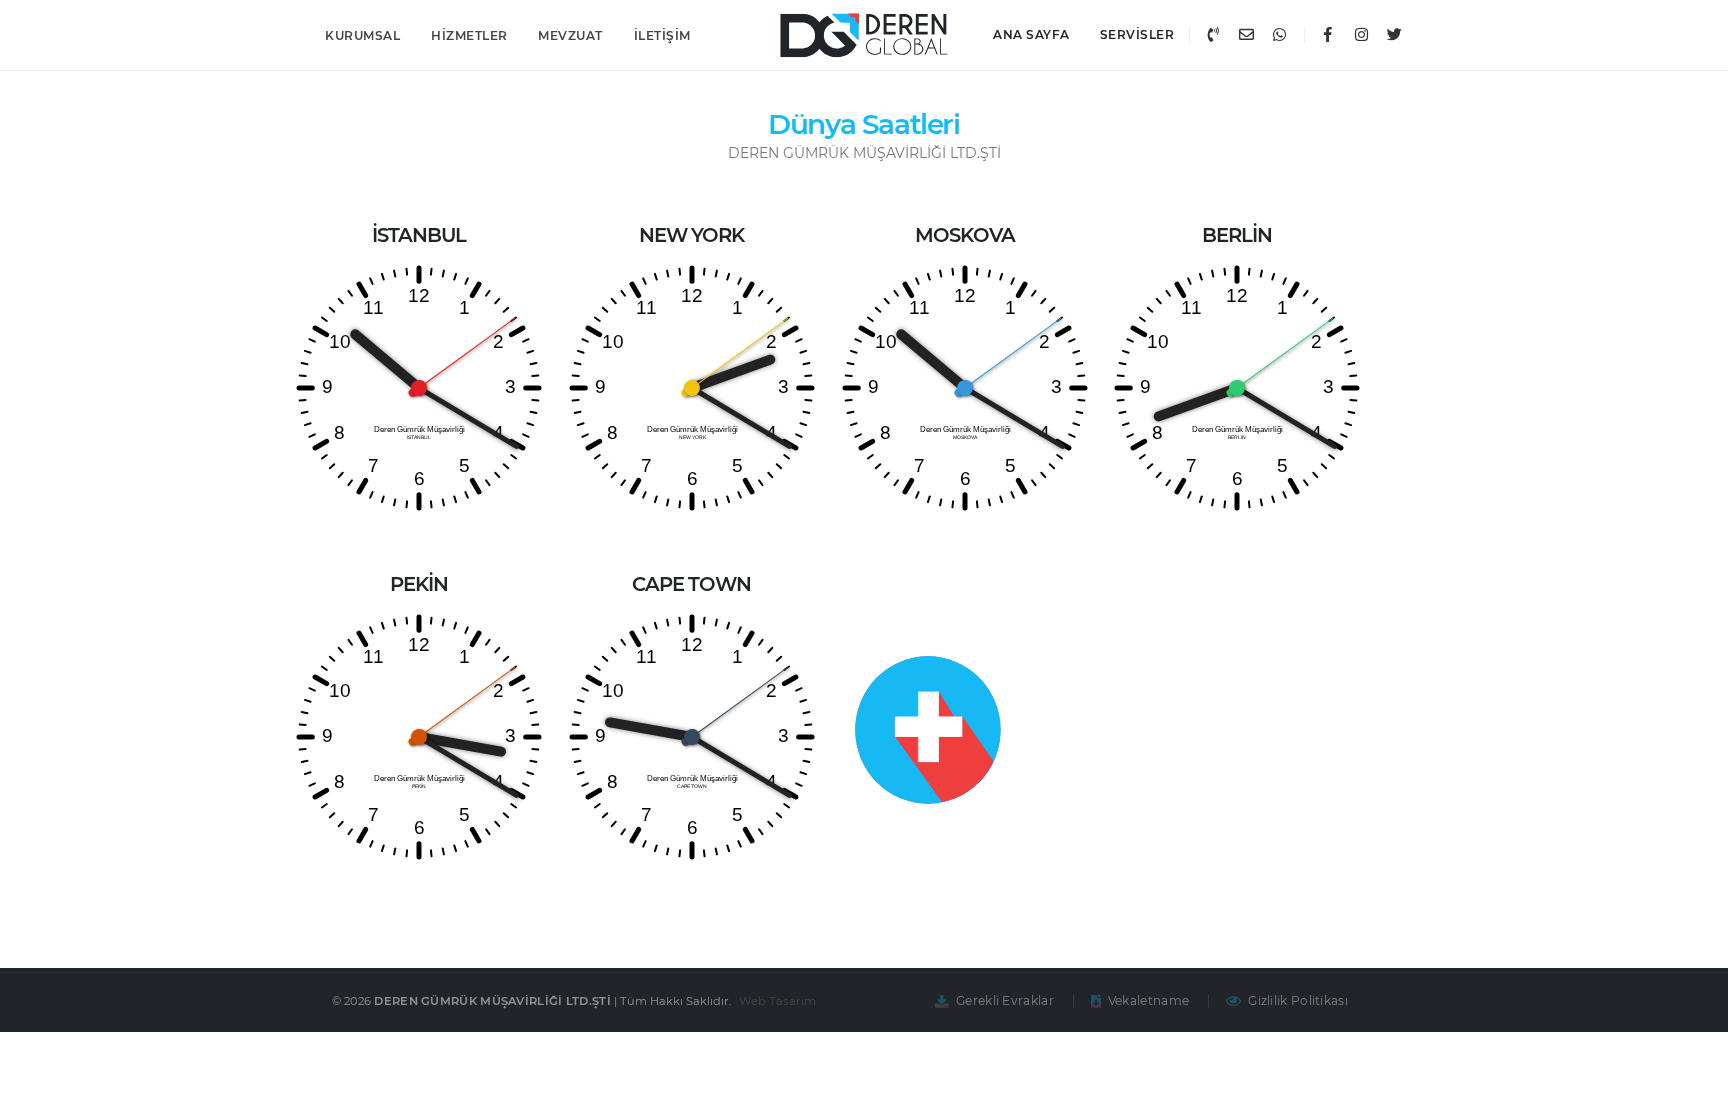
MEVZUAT (570, 35)
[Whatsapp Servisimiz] (1279, 35)
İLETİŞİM (662, 35)
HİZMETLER (469, 35)
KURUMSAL (362, 35)
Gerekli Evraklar (1005, 1000)
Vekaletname (1148, 1000)
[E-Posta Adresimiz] (1246, 35)
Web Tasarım (779, 1001)
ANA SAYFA (1031, 34)
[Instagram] (1361, 35)
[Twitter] (1394, 35)
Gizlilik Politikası (1298, 1000)
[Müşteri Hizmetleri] (1213, 35)
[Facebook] (1328, 35)
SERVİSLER (1137, 34)
